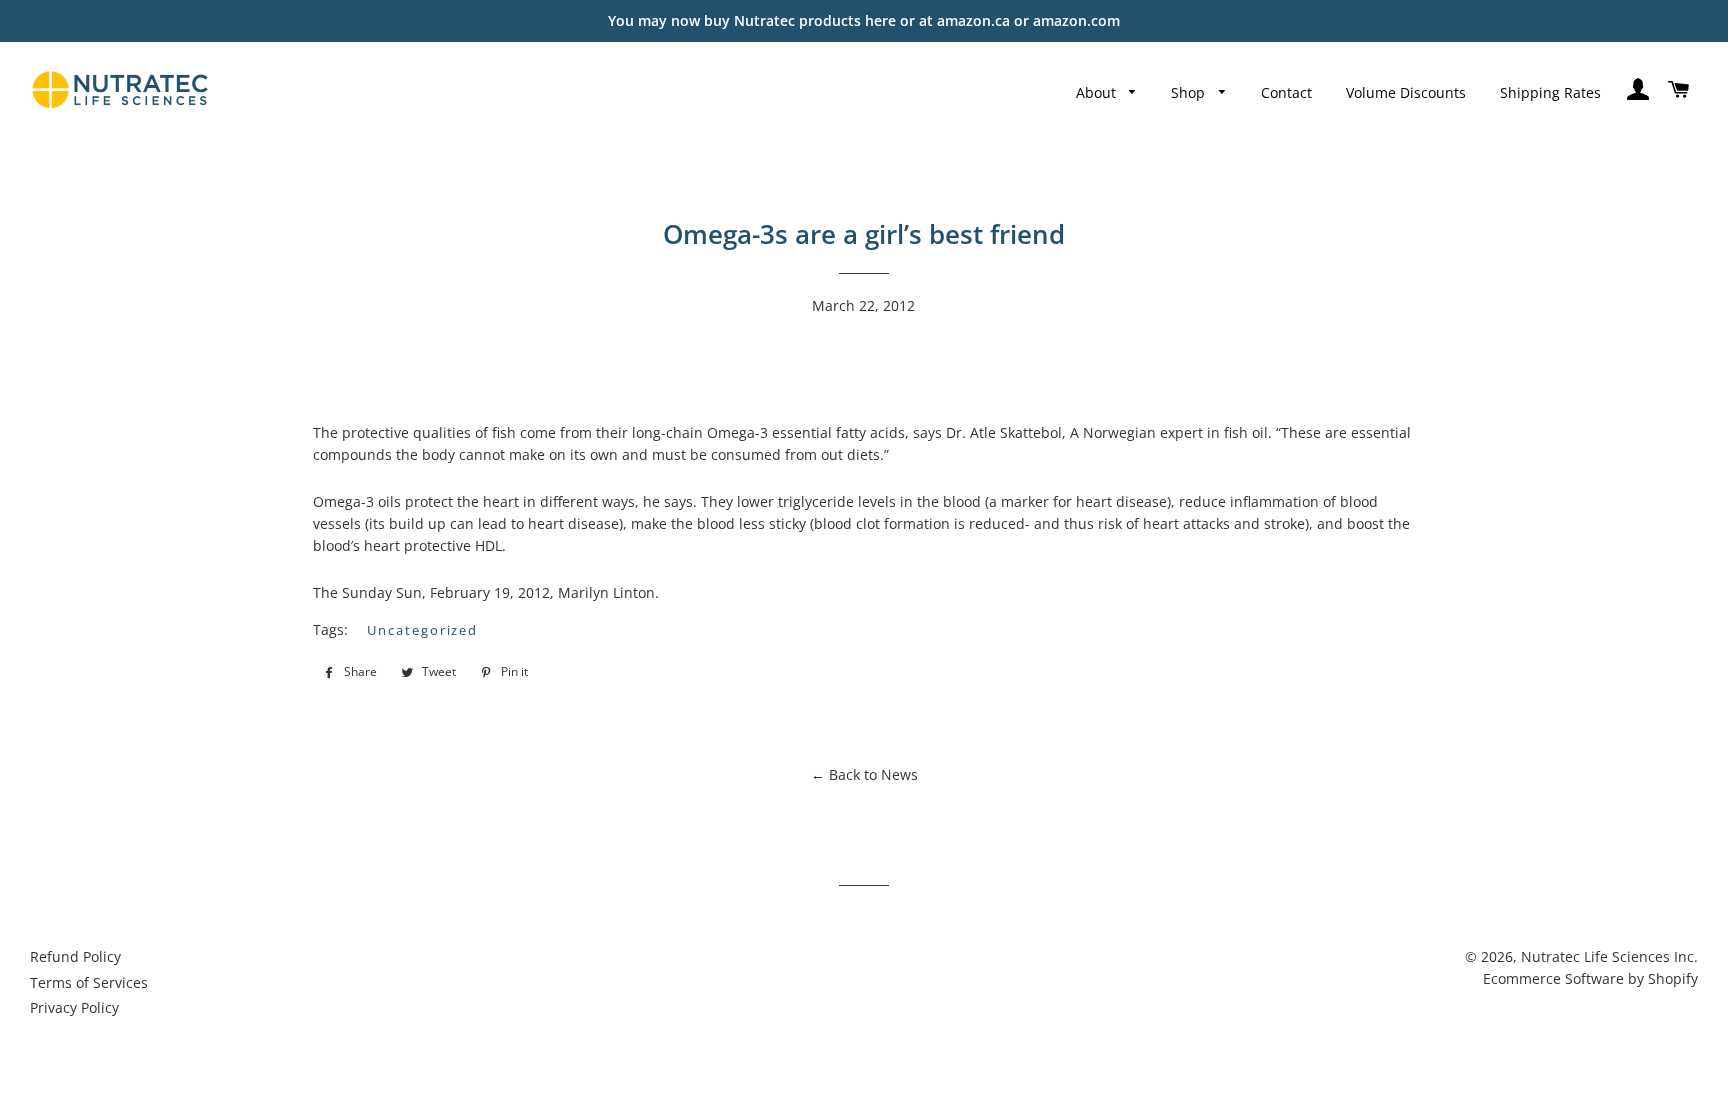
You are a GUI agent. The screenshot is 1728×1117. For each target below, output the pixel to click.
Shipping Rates (1550, 92)
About (1098, 92)
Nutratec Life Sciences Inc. (1609, 956)
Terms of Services (89, 982)
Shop (1190, 92)
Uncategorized (422, 630)
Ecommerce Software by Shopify (1590, 978)
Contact (1286, 92)
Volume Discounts (1406, 92)
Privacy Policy (74, 1007)
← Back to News (864, 774)
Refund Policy (75, 956)
